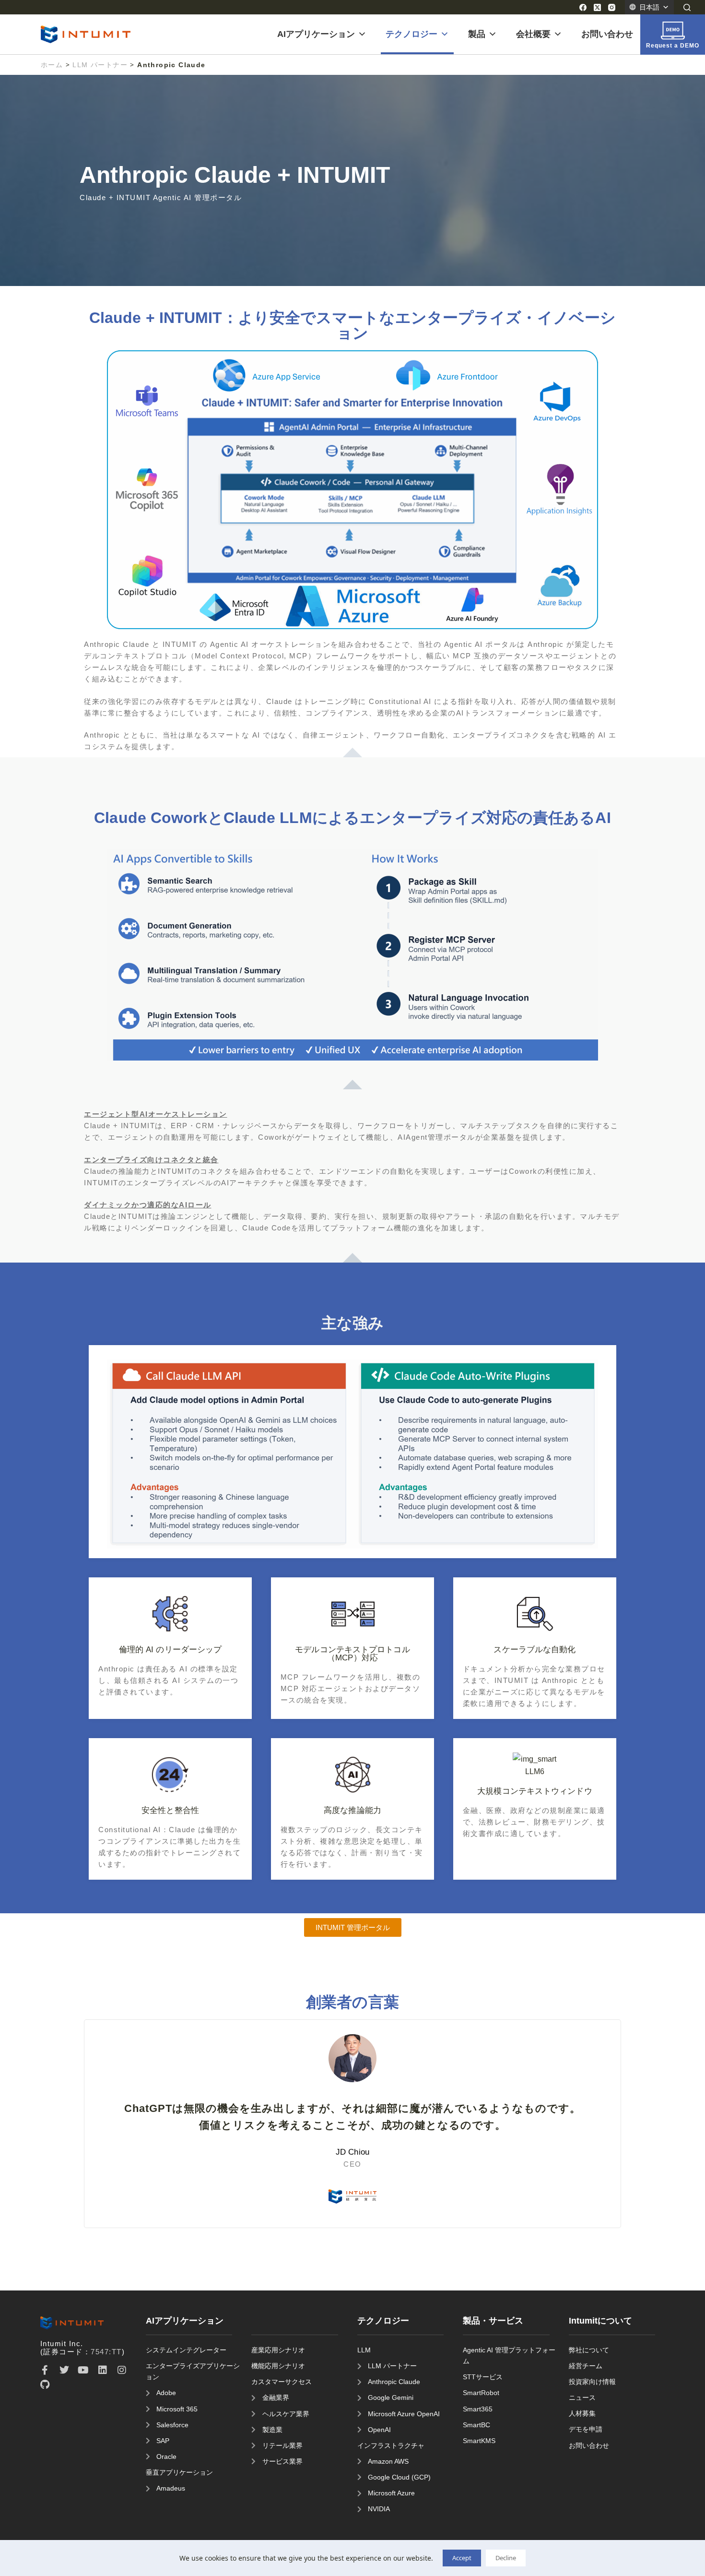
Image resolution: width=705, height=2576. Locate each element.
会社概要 (533, 34)
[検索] (687, 7)
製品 (477, 34)
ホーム (52, 65)
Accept (462, 2558)
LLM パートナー (100, 65)
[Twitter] (64, 2370)
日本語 (649, 7)
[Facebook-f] (45, 2370)
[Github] (45, 2385)
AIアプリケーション (316, 34)
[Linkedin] (103, 2370)
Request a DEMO (673, 46)
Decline (506, 2558)
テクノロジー (411, 34)
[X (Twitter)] (597, 7)
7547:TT (106, 2352)
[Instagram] (612, 7)
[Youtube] (83, 2370)
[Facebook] (583, 7)
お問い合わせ (607, 34)
